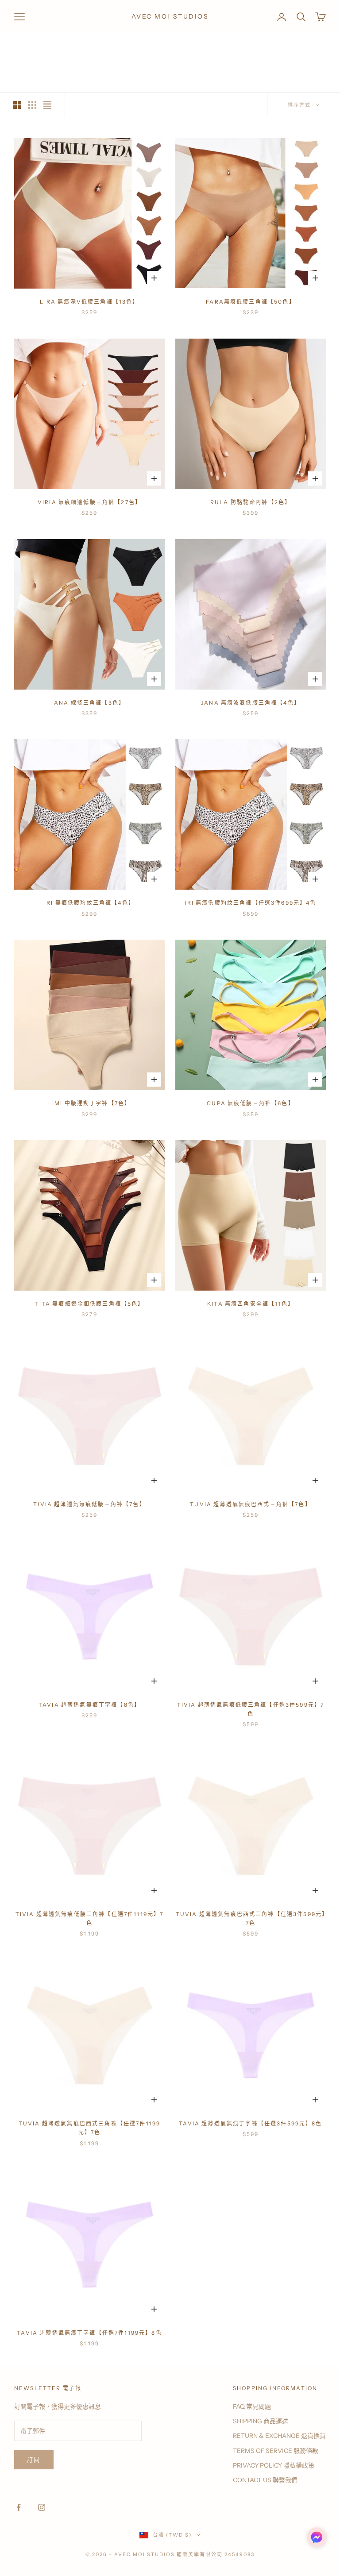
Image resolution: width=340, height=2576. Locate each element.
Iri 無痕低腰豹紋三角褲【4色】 (89, 903)
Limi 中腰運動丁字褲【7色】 (90, 1103)
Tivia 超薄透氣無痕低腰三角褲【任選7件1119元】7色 (90, 1919)
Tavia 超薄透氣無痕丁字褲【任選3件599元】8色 (250, 2123)
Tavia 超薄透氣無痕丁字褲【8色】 (89, 1705)
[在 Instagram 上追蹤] (42, 2507)
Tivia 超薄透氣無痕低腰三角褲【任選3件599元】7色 (251, 1709)
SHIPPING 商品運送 (261, 2421)
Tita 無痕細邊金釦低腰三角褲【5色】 (89, 1304)
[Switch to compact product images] (47, 105)
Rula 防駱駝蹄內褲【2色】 (251, 502)
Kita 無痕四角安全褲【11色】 (251, 1304)
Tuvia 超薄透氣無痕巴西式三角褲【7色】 (251, 1504)
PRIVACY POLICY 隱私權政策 (274, 2465)
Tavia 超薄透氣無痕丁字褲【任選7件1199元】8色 (89, 2333)
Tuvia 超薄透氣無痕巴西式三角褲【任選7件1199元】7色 (89, 2128)
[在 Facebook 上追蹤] (19, 2507)
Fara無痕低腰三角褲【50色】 (251, 302)
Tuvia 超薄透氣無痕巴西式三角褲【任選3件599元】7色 (251, 1919)
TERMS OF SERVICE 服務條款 (276, 2451)
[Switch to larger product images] (17, 105)
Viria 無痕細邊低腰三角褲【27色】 (89, 502)
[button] (317, 2537)
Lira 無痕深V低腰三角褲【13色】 (89, 302)
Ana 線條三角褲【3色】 (89, 703)
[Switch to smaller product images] (32, 105)
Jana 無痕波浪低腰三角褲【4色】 (251, 703)
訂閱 (34, 2460)
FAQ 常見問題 (252, 2406)
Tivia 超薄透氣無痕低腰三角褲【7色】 (89, 1504)
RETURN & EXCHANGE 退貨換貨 (279, 2436)
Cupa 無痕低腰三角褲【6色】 (251, 1103)
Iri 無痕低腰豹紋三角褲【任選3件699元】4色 (251, 903)
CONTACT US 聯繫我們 (265, 2480)
